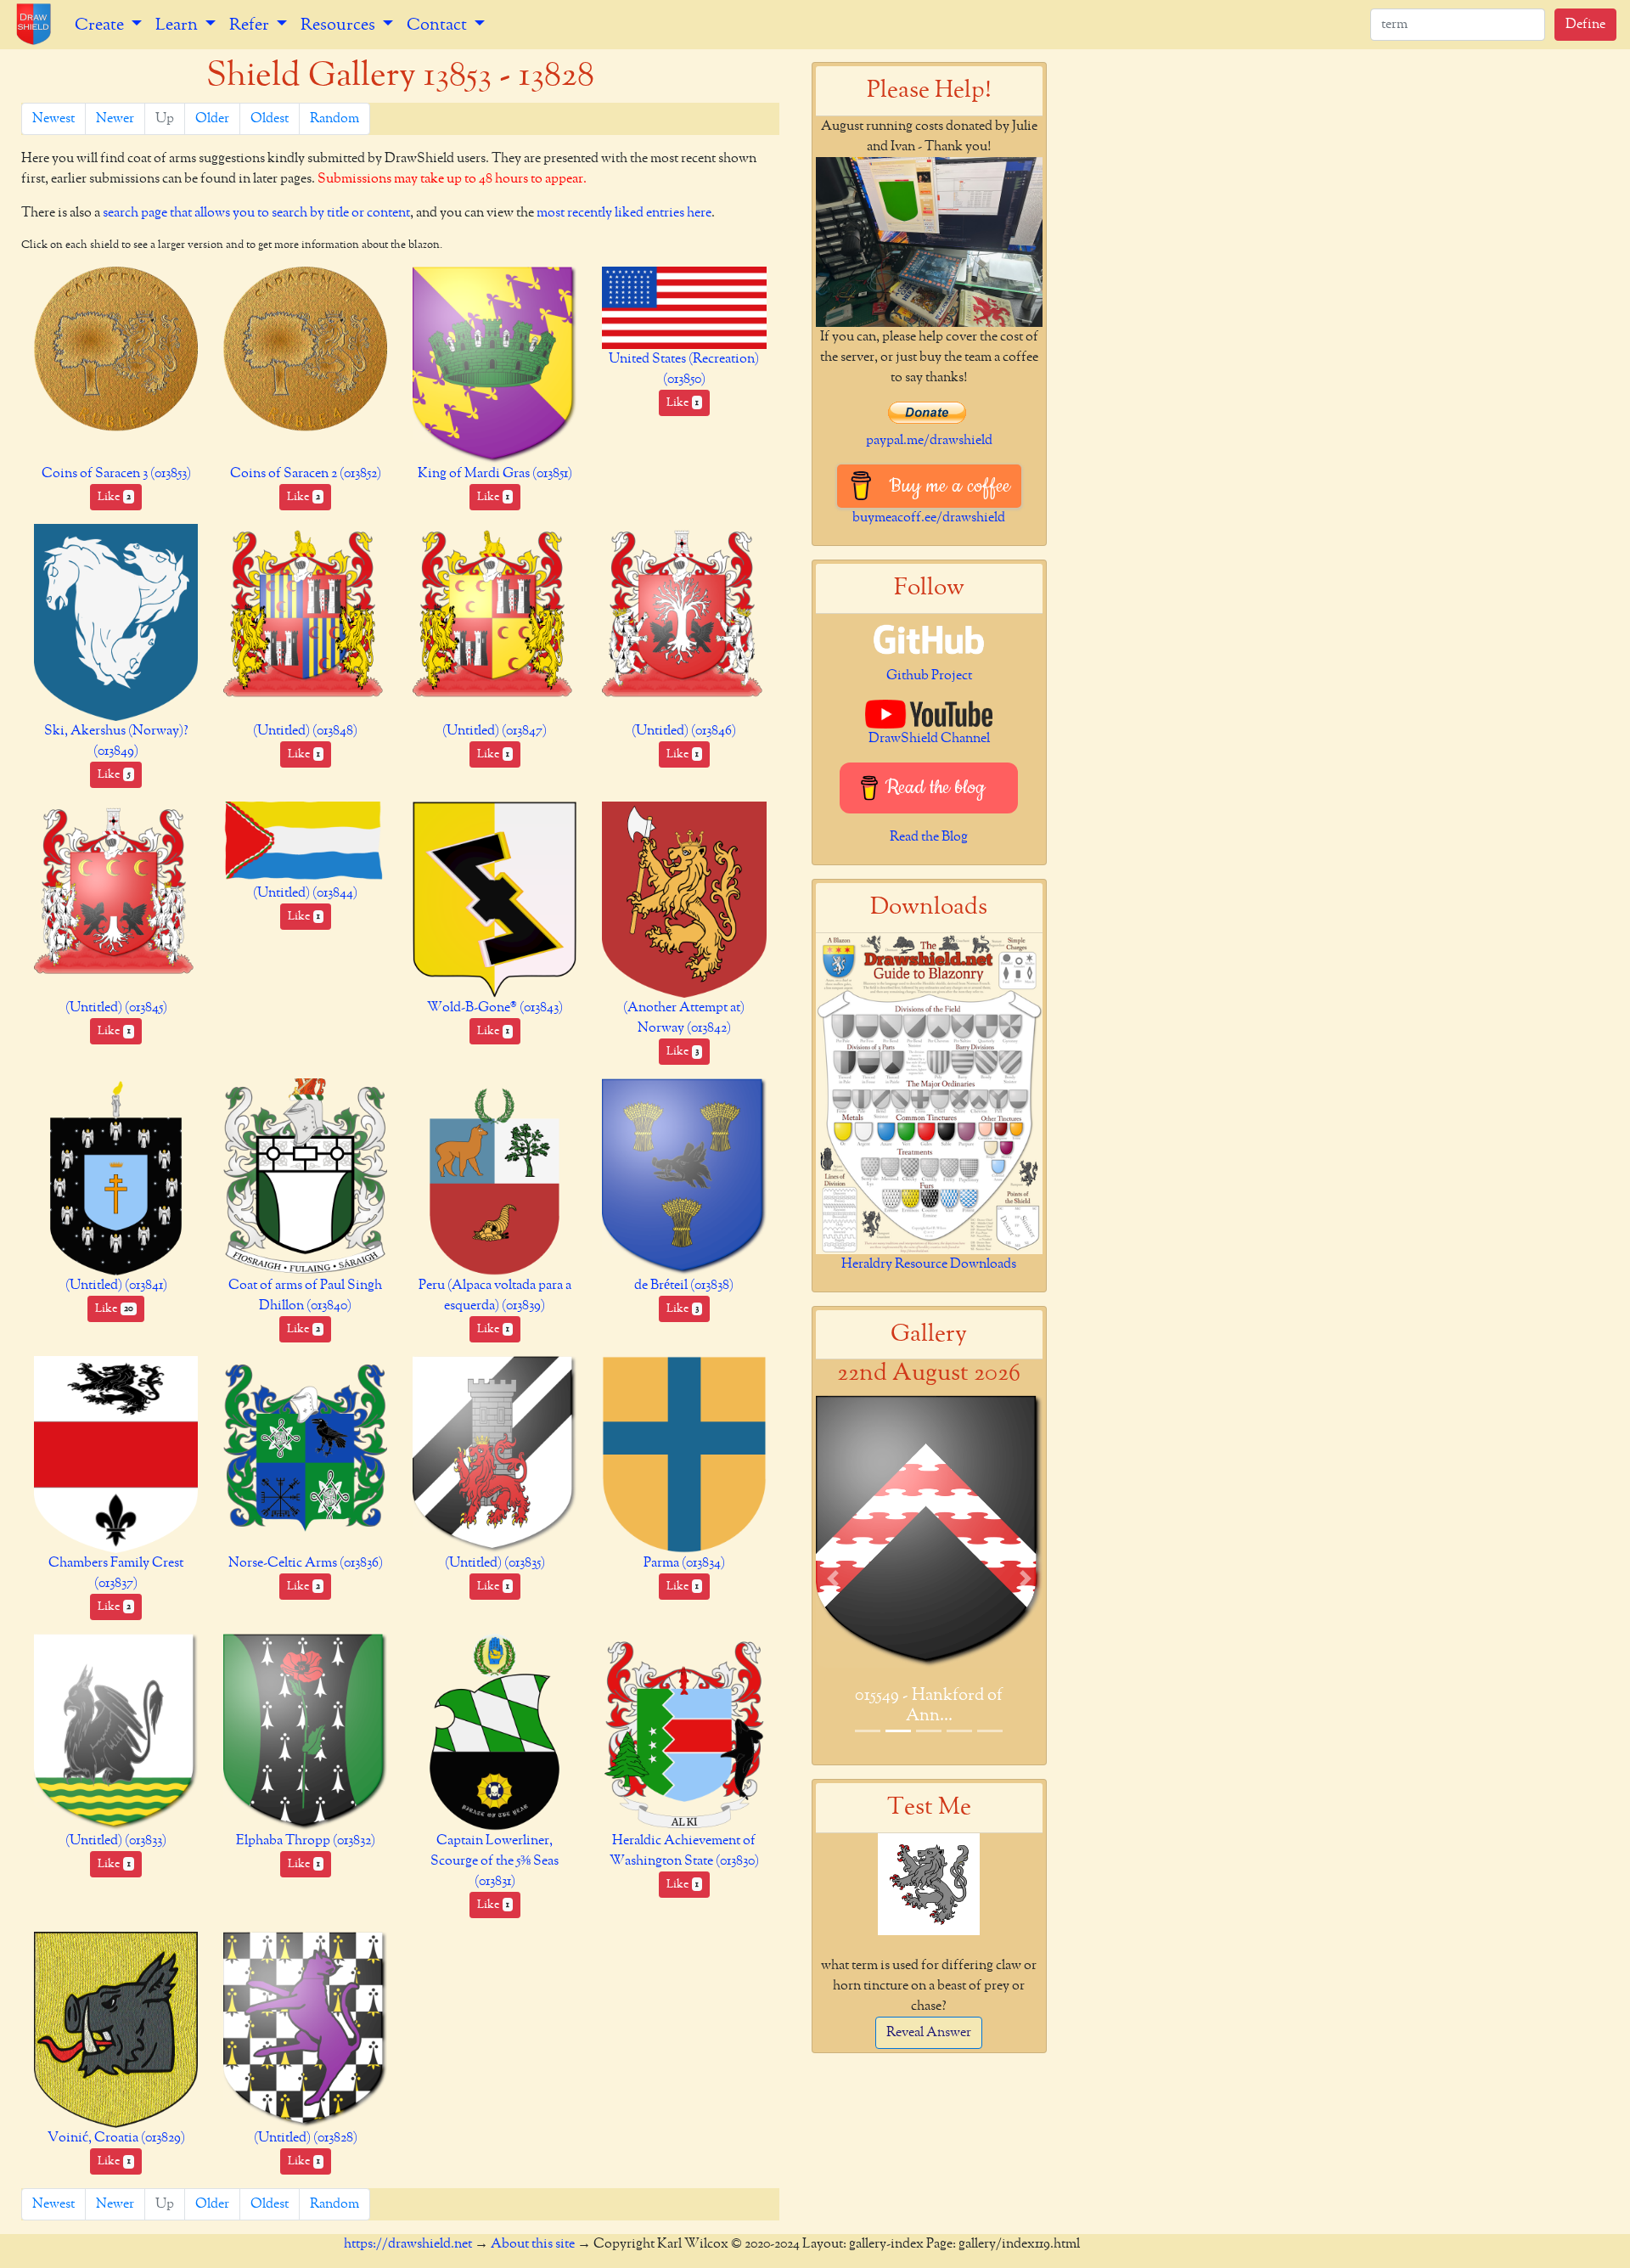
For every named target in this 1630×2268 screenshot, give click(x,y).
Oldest (270, 119)
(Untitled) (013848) (305, 731)
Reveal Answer (929, 2033)
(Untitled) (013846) (684, 731)
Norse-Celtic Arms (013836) (306, 1563)
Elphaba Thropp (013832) (306, 1841)
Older (212, 119)
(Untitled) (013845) (116, 1008)
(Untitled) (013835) (495, 1563)
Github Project (929, 676)
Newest (53, 119)
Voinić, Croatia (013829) (116, 2138)
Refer (251, 25)
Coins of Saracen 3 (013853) (116, 474)
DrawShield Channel (929, 739)
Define (1585, 25)
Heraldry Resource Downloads (929, 1264)
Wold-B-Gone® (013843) (495, 1008)
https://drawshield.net (408, 2244)
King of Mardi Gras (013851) (495, 474)
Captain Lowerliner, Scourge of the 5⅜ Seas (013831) (495, 1861)
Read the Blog (929, 837)
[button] (833, 1578)
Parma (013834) (684, 1563)
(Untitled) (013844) (305, 893)
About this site (533, 2244)
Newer (115, 119)
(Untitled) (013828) (306, 2138)
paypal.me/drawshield (929, 441)
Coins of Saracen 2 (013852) (306, 474)
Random (334, 119)
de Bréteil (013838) (684, 1286)
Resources (340, 25)
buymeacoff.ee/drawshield (929, 518)
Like (114, 497)
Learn (178, 25)
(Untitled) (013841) (116, 1286)
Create (101, 25)
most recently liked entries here (624, 213)
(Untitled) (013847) (495, 731)
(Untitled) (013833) (116, 1841)
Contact (438, 25)
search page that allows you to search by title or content (256, 213)
